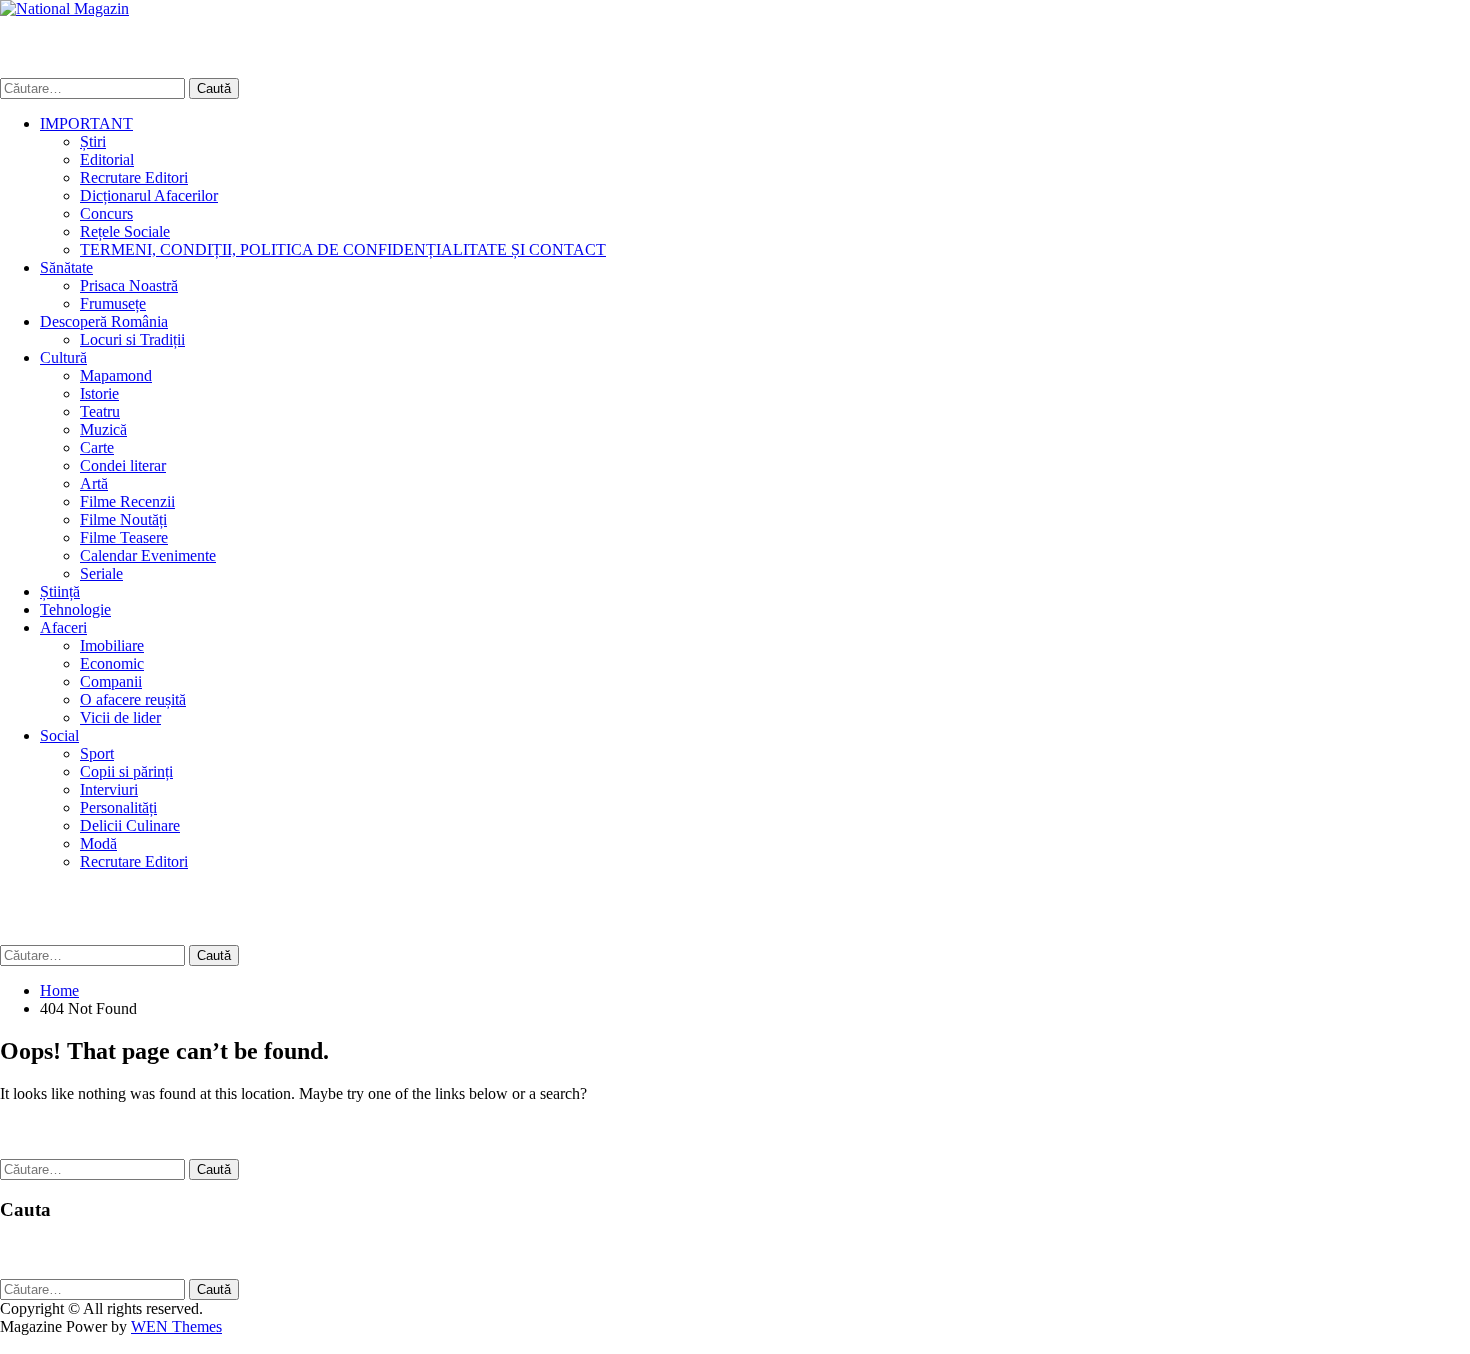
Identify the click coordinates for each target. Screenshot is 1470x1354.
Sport (97, 753)
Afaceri (63, 627)
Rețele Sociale (125, 231)
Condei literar (123, 465)
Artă (94, 483)
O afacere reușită (133, 699)
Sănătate (66, 267)
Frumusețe (113, 303)
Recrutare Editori (134, 177)
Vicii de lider (120, 717)
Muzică (103, 429)
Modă (98, 843)
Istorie (99, 393)
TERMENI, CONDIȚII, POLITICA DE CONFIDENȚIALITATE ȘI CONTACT (343, 249)
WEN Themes (176, 1326)
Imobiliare (112, 645)
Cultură (63, 357)
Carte (97, 447)
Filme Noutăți (123, 519)
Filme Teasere (124, 537)
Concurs (106, 213)
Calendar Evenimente (148, 555)
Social (59, 735)
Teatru (100, 411)
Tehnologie (75, 609)
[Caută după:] (94, 87)
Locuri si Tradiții (132, 339)
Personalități (118, 807)
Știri (93, 141)
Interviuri (109, 789)
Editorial (107, 159)
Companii (111, 681)
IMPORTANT (86, 123)
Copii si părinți (126, 771)
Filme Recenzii (127, 501)
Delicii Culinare (130, 825)
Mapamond (116, 375)
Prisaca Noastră (129, 285)
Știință (60, 591)
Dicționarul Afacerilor (149, 195)
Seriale (101, 573)
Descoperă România (104, 321)
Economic (112, 663)
